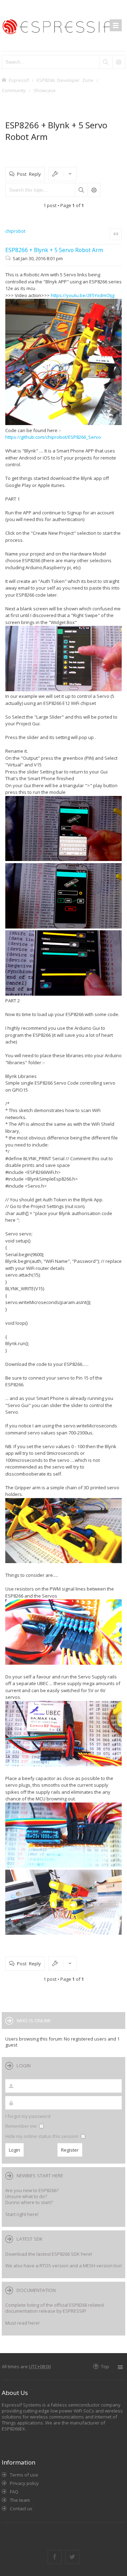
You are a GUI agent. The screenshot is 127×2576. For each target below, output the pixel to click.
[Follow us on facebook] (55, 2557)
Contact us (21, 2508)
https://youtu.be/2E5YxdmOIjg (83, 295)
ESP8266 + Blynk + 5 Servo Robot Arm (54, 250)
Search (81, 190)
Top (105, 2366)
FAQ (14, 2492)
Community (14, 90)
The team (20, 2500)
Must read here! (22, 2323)
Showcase (45, 90)
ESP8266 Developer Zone (65, 80)
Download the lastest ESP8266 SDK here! (49, 2254)
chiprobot (15, 231)
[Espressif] (64, 25)
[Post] (9, 258)
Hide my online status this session (42, 2136)
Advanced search (94, 190)
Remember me (22, 2126)
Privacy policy (24, 2483)
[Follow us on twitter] (72, 2557)
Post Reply (29, 174)
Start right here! (22, 2214)
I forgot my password (28, 2116)
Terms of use (24, 2475)
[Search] (105, 62)
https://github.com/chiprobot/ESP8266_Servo (53, 437)
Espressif (19, 80)
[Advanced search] (119, 62)
